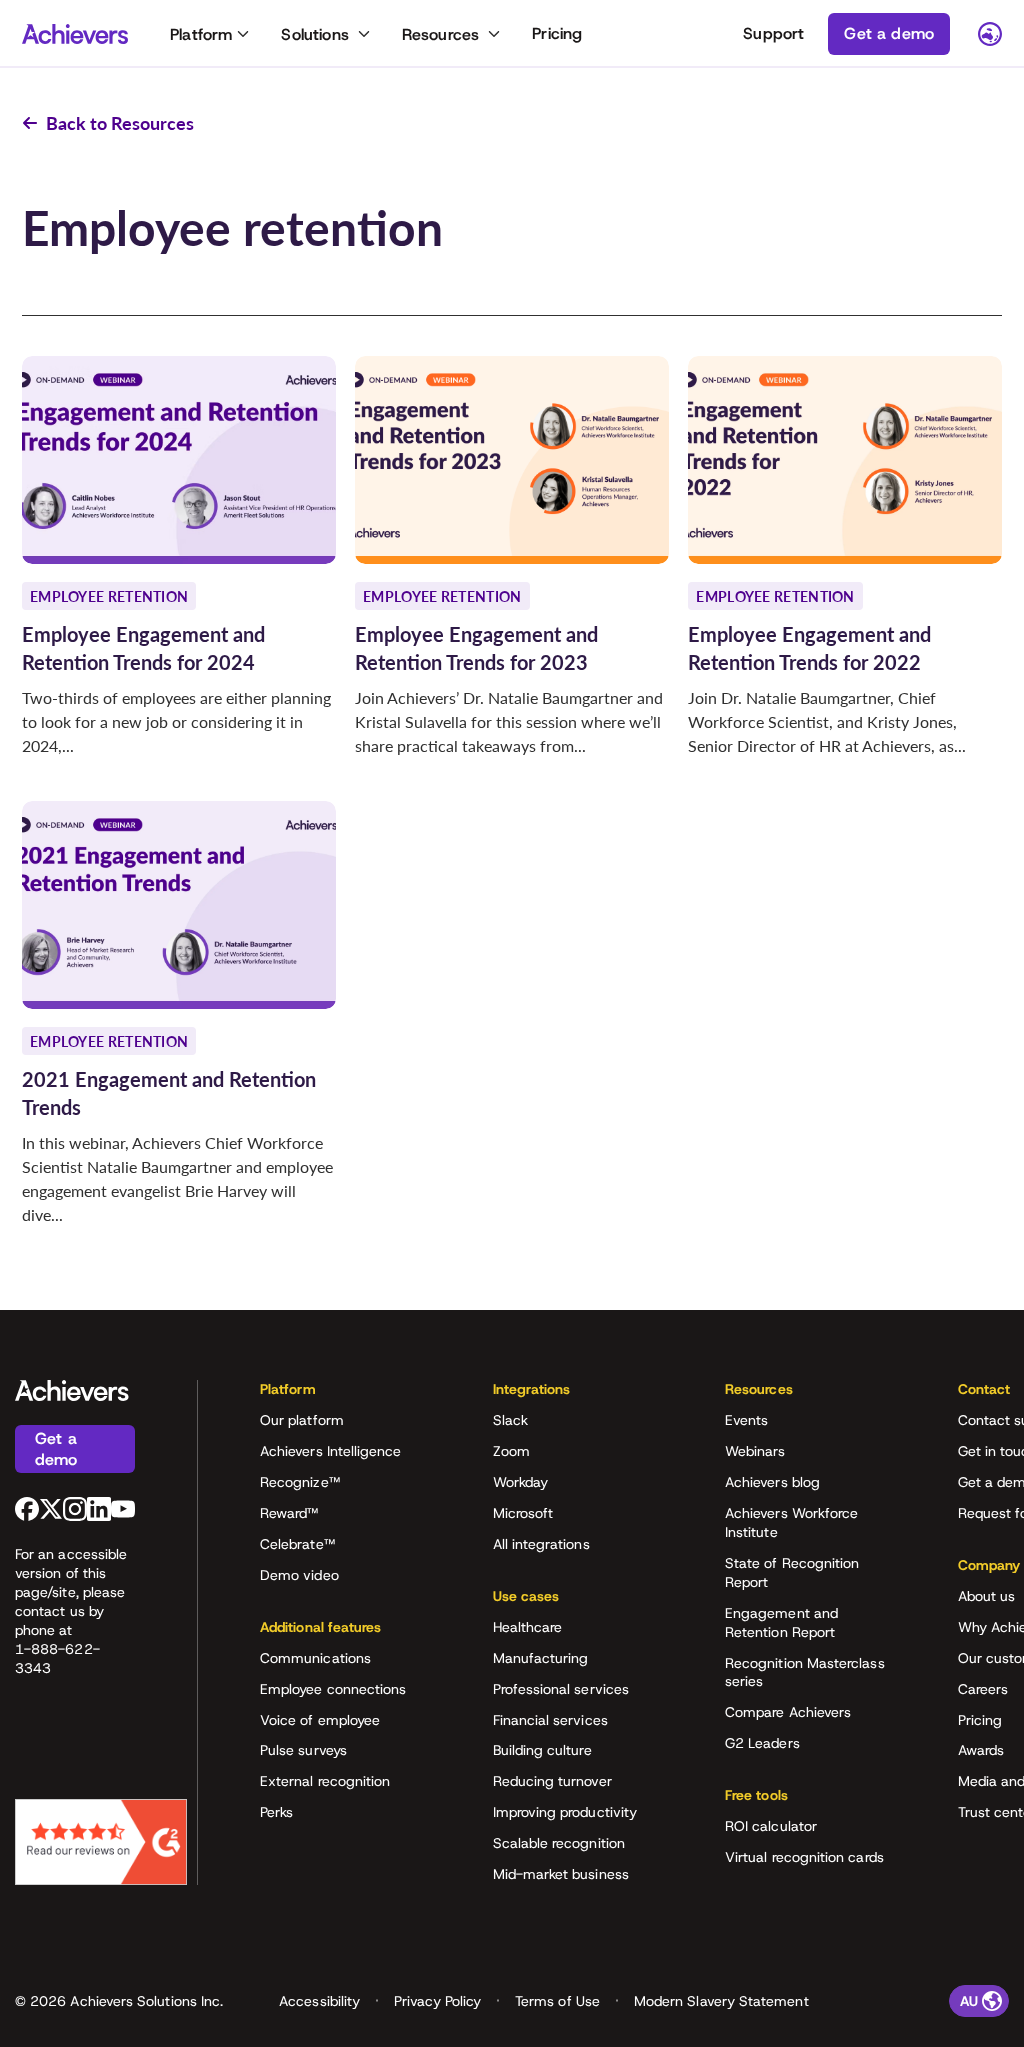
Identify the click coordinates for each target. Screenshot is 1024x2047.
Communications (315, 1658)
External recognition (325, 1781)
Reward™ (289, 1513)
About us (987, 1596)
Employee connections (333, 1689)
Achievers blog (772, 1482)
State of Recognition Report (792, 1572)
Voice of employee (320, 1720)
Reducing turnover (552, 1781)
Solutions (314, 34)
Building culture (542, 1750)
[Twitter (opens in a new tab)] (51, 1509)
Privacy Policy (437, 2001)
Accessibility (319, 2001)
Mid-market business (561, 1874)
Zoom (511, 1451)
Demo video (299, 1575)
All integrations (541, 1544)
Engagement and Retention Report (781, 1622)
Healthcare (528, 1627)
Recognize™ (300, 1482)
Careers (983, 1689)
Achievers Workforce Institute (791, 1522)
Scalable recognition (559, 1843)
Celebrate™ (297, 1544)
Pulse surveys (303, 1750)
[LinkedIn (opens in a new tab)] (99, 1509)
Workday (521, 1482)
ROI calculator (771, 1826)
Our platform (302, 1420)
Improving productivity (565, 1812)
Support (773, 33)
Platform (201, 34)
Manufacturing (541, 1658)
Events (746, 1420)
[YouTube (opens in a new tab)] (123, 1509)
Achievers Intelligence (331, 1451)
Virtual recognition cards (804, 1857)
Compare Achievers (788, 1712)
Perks (276, 1812)
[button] (345, 1395)
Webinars (755, 1451)
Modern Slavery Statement (721, 2001)
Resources (440, 34)
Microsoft (523, 1513)
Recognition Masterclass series (805, 1672)
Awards (981, 1750)
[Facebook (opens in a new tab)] (27, 1509)
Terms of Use (557, 2001)
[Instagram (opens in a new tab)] (75, 1509)
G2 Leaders (762, 1743)
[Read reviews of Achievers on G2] (101, 1842)
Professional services (561, 1689)
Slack (510, 1420)
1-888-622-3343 (57, 1658)
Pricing (557, 33)
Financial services (550, 1720)
